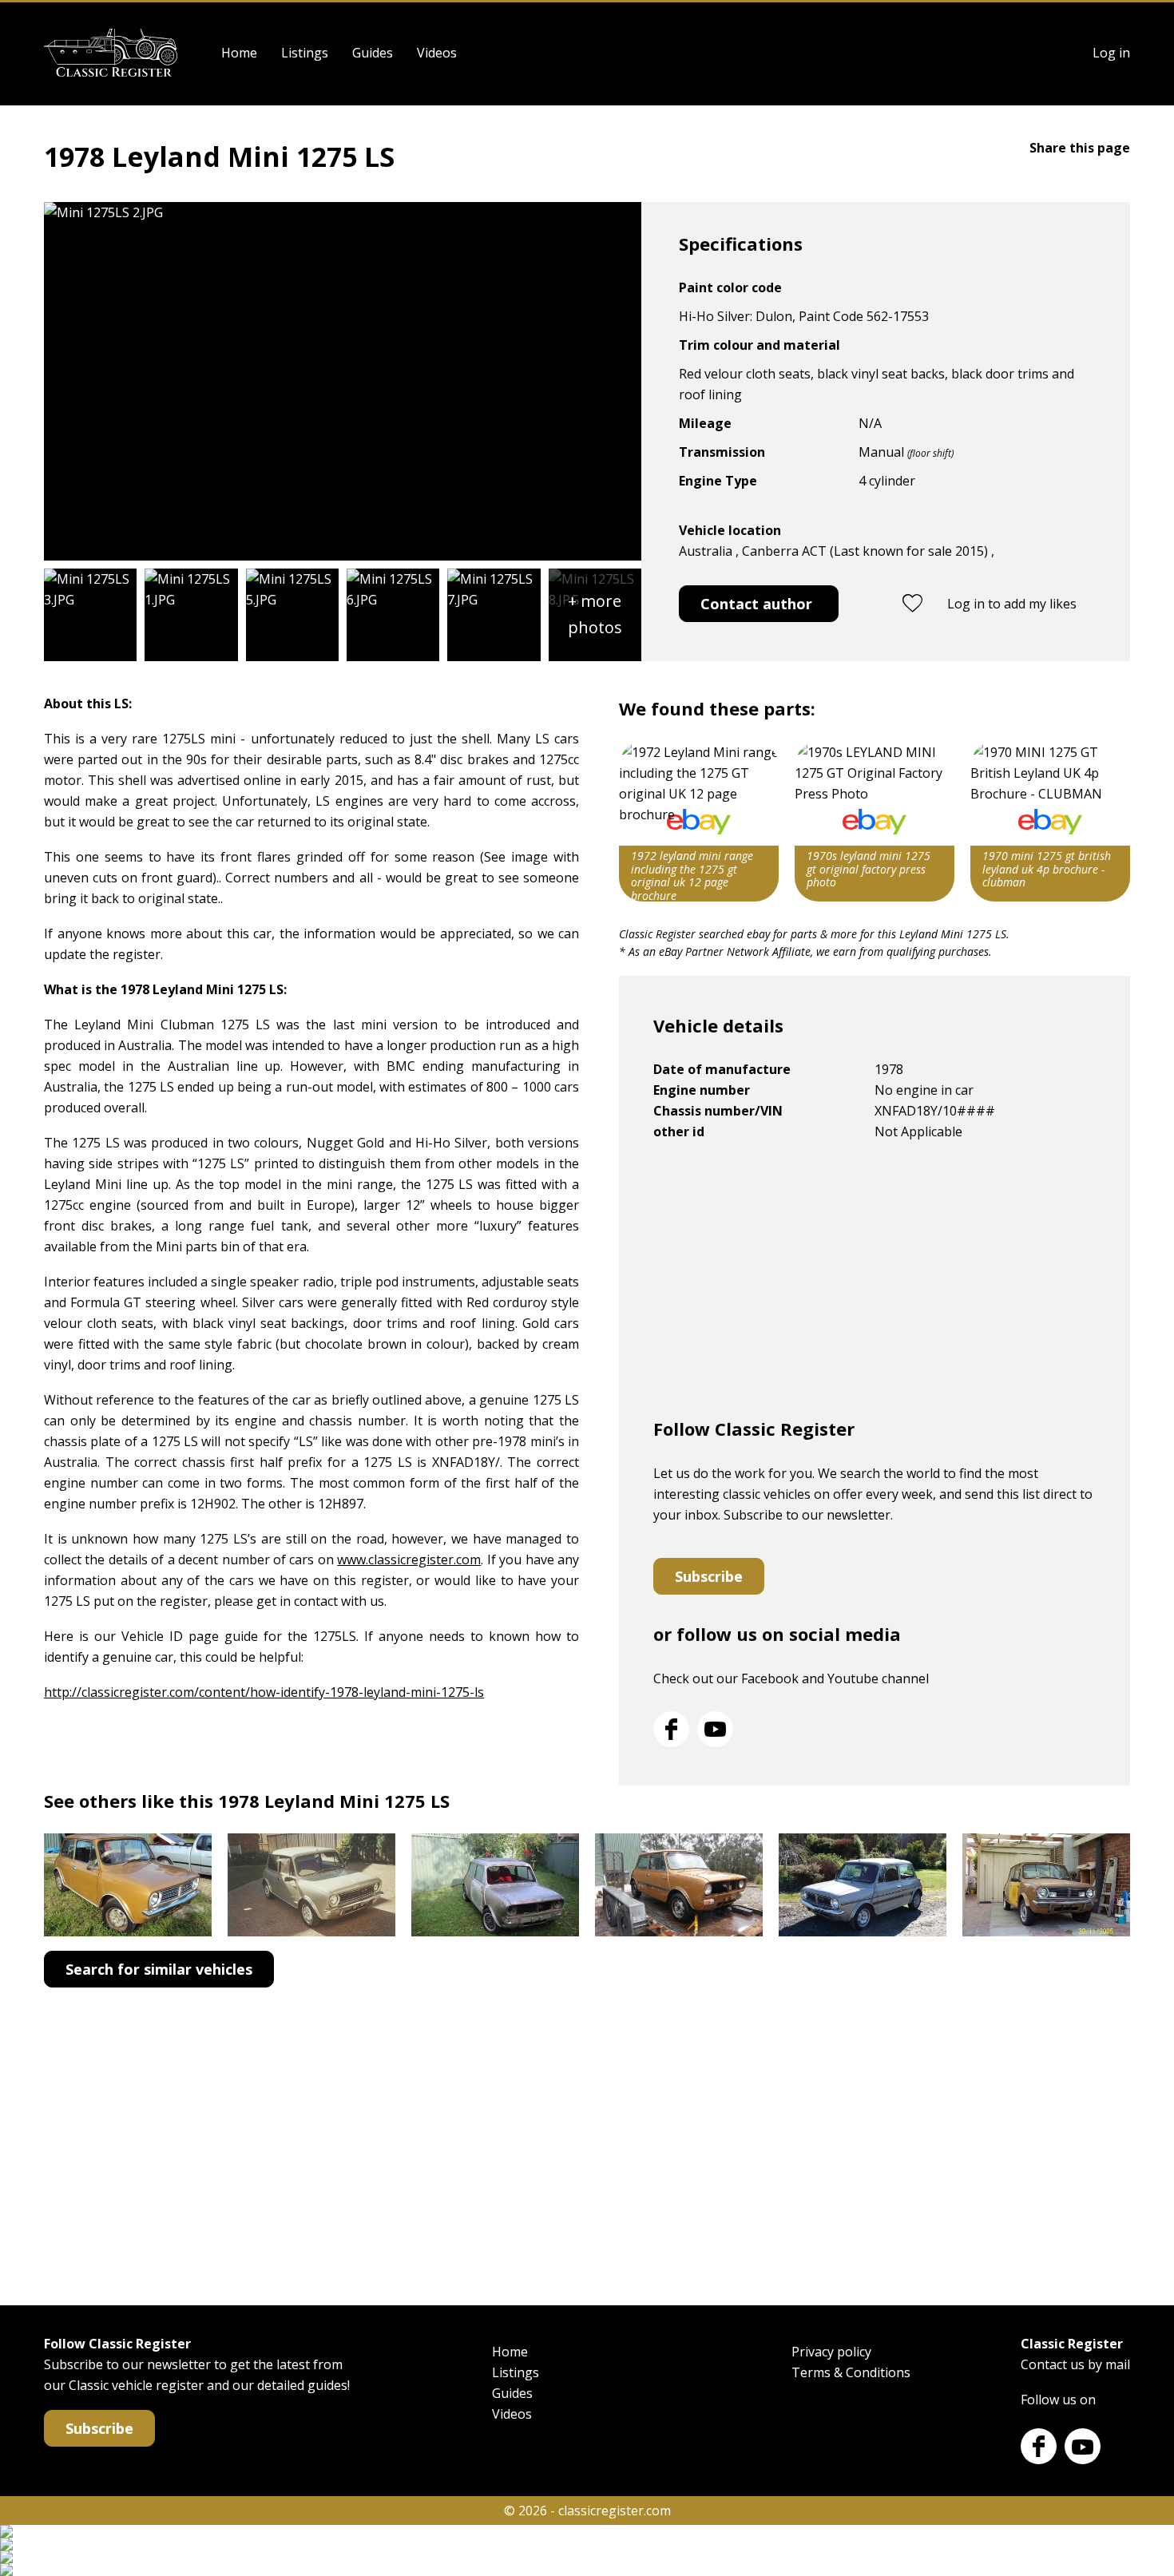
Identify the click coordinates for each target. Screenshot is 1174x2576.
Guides (373, 53)
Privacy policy (831, 2352)
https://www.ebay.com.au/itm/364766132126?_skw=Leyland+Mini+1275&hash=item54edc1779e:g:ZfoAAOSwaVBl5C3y (875, 822)
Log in (1111, 53)
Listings (305, 53)
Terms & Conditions (851, 2372)
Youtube (715, 1729)
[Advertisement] (875, 1286)
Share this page (1080, 148)
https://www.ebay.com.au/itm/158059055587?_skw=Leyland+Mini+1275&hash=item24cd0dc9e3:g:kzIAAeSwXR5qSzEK (699, 822)
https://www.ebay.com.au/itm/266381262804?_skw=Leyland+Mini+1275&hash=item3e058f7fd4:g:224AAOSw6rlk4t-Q (1050, 822)
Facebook (671, 1729)
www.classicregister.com (409, 1559)
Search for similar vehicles (159, 1969)
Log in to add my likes (1012, 604)
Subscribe (709, 1576)
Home (239, 53)
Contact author (756, 604)
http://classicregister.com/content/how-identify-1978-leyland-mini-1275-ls (264, 1692)
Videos (437, 53)
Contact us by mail (1075, 2364)
